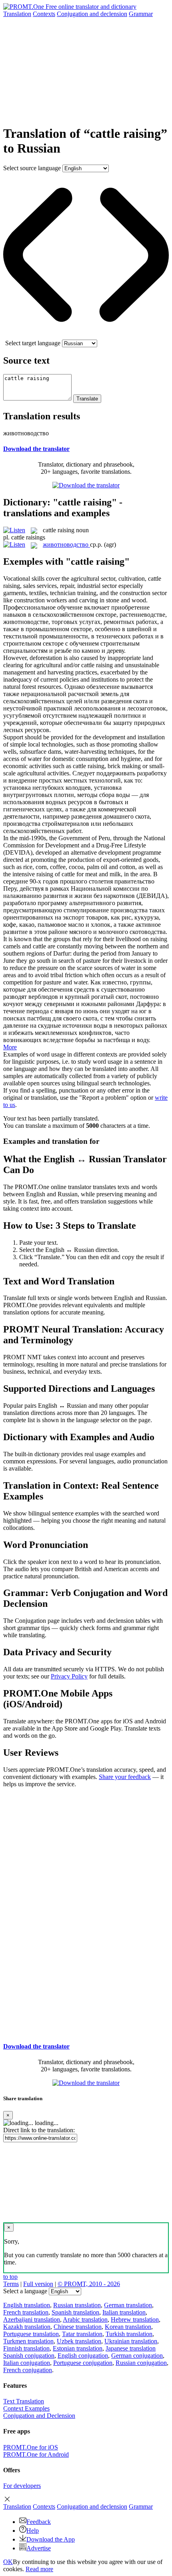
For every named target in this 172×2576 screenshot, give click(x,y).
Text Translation (24, 2401)
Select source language (32, 168)
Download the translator (36, 449)
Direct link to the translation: (39, 2130)
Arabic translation (85, 2319)
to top (10, 2277)
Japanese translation (131, 2348)
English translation (27, 2305)
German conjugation (137, 2356)
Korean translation (128, 2327)
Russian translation (77, 2305)
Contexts (44, 14)
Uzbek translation (79, 2341)
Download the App (51, 2539)
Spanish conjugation (29, 2356)
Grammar (141, 14)
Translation (17, 14)
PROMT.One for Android (36, 2454)
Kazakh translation (27, 2327)
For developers (22, 2486)
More (10, 1047)
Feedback (39, 2522)
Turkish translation (129, 2334)
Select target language (33, 343)
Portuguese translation (31, 2334)
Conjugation (92, 14)
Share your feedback (125, 1777)
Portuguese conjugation (83, 2363)
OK (8, 2562)
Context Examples (26, 2408)
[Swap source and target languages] (86, 336)
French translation (26, 2312)
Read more (39, 2569)
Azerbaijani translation (32, 2319)
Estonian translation (78, 2348)
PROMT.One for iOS (31, 2447)
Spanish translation (75, 2312)
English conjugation (83, 2356)
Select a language (25, 2291)
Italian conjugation (27, 2363)
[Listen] (14, 530)
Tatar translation (82, 2334)
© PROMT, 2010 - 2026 (89, 2284)
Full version (38, 2284)
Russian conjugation (141, 2363)
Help (33, 2531)
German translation (128, 2305)
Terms (11, 2284)
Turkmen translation (28, 2341)
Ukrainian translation (131, 2341)
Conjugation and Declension (39, 2416)
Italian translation (124, 2312)
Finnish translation (26, 2348)
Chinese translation (78, 2327)
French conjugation (28, 2370)
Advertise (39, 2548)
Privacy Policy (69, 1676)
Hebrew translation (135, 2319)
